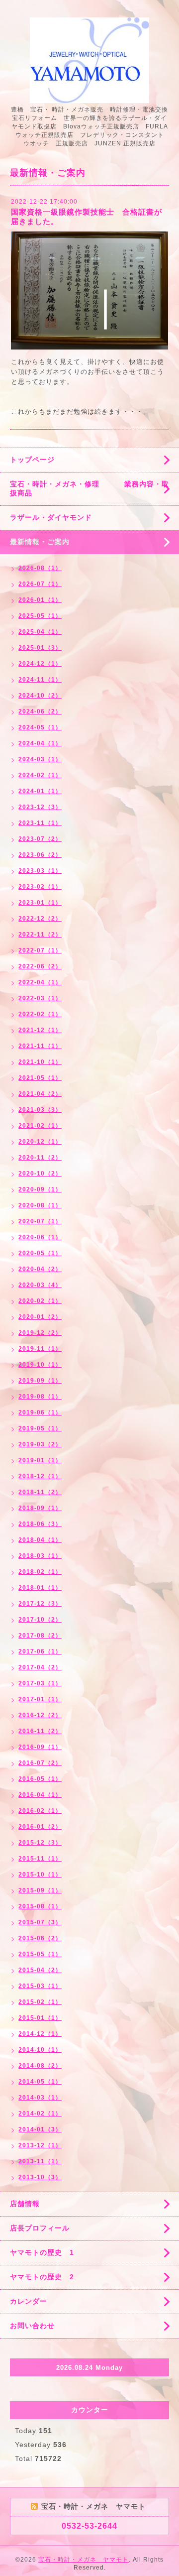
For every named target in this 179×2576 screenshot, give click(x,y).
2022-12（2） (40, 919)
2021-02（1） (40, 1126)
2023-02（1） (40, 887)
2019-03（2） (40, 1444)
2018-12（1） (40, 1476)
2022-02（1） (40, 1014)
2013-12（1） (40, 2145)
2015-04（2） (40, 1970)
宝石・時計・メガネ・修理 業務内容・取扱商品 (89, 488)
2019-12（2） (40, 1333)
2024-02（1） (40, 775)
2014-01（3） (40, 2129)
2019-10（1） (40, 1365)
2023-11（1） (40, 823)
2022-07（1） (40, 950)
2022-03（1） (40, 998)
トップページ (32, 460)
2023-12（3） (40, 807)
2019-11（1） (40, 1349)
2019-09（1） (40, 1381)
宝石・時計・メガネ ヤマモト (84, 2560)
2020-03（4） (40, 1285)
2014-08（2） (40, 2066)
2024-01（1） (40, 791)
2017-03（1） (40, 1683)
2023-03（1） (40, 871)
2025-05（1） (40, 616)
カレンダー (29, 2301)
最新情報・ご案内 (40, 542)
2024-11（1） (40, 680)
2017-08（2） (40, 1636)
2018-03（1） (40, 1556)
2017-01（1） (40, 1699)
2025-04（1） (40, 632)
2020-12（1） (40, 1142)
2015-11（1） (40, 1859)
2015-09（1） (40, 1890)
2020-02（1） (40, 1301)
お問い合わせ (32, 2326)
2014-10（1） (40, 2050)
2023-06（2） (40, 855)
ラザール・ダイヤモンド (51, 517)
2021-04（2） (40, 1094)
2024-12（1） (40, 664)
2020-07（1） (40, 1221)
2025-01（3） (40, 648)
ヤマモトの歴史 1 (42, 2252)
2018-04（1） (40, 1540)
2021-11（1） (40, 1046)
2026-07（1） (40, 584)
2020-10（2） (40, 1173)
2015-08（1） (40, 1906)
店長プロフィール (40, 2228)
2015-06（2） (40, 1938)
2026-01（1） (40, 600)
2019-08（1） (40, 1397)
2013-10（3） (40, 2177)
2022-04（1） (40, 982)
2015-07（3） (40, 1922)
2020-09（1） (40, 1189)
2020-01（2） (40, 1317)
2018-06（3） (40, 1524)
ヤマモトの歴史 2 (42, 2277)
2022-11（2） (40, 935)
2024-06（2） (40, 711)
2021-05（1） (40, 1078)
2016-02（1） (40, 1811)
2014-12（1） (40, 2034)
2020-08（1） (40, 1205)
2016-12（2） (40, 1715)
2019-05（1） (40, 1428)
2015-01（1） (40, 2018)
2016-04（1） (40, 1795)
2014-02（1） (40, 2113)
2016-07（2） (40, 1763)
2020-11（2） (40, 1158)
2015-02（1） (40, 2002)
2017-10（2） (40, 1620)
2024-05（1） (40, 727)
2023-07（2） (40, 839)
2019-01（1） (40, 1460)
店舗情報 (25, 2204)
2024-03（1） (40, 759)
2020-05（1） (40, 1253)
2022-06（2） (40, 966)
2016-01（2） (40, 1827)
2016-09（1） (40, 1747)
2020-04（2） (40, 1269)
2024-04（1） (40, 743)
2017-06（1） (40, 1651)
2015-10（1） (40, 1874)
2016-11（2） (40, 1731)
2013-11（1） (40, 2161)
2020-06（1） (40, 1237)
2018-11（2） (40, 1492)
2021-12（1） (40, 1030)
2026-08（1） (40, 568)
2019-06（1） (40, 1412)
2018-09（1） (40, 1508)
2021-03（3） (40, 1110)
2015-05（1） (40, 1954)
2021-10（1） (40, 1062)
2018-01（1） (40, 1588)
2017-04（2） (40, 1667)
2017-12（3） (40, 1604)
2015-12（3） (40, 1843)
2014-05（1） (40, 2082)
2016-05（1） (40, 1779)
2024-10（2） (40, 696)
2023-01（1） (40, 903)
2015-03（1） (40, 1986)
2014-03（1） (40, 2098)
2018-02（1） (40, 1572)
